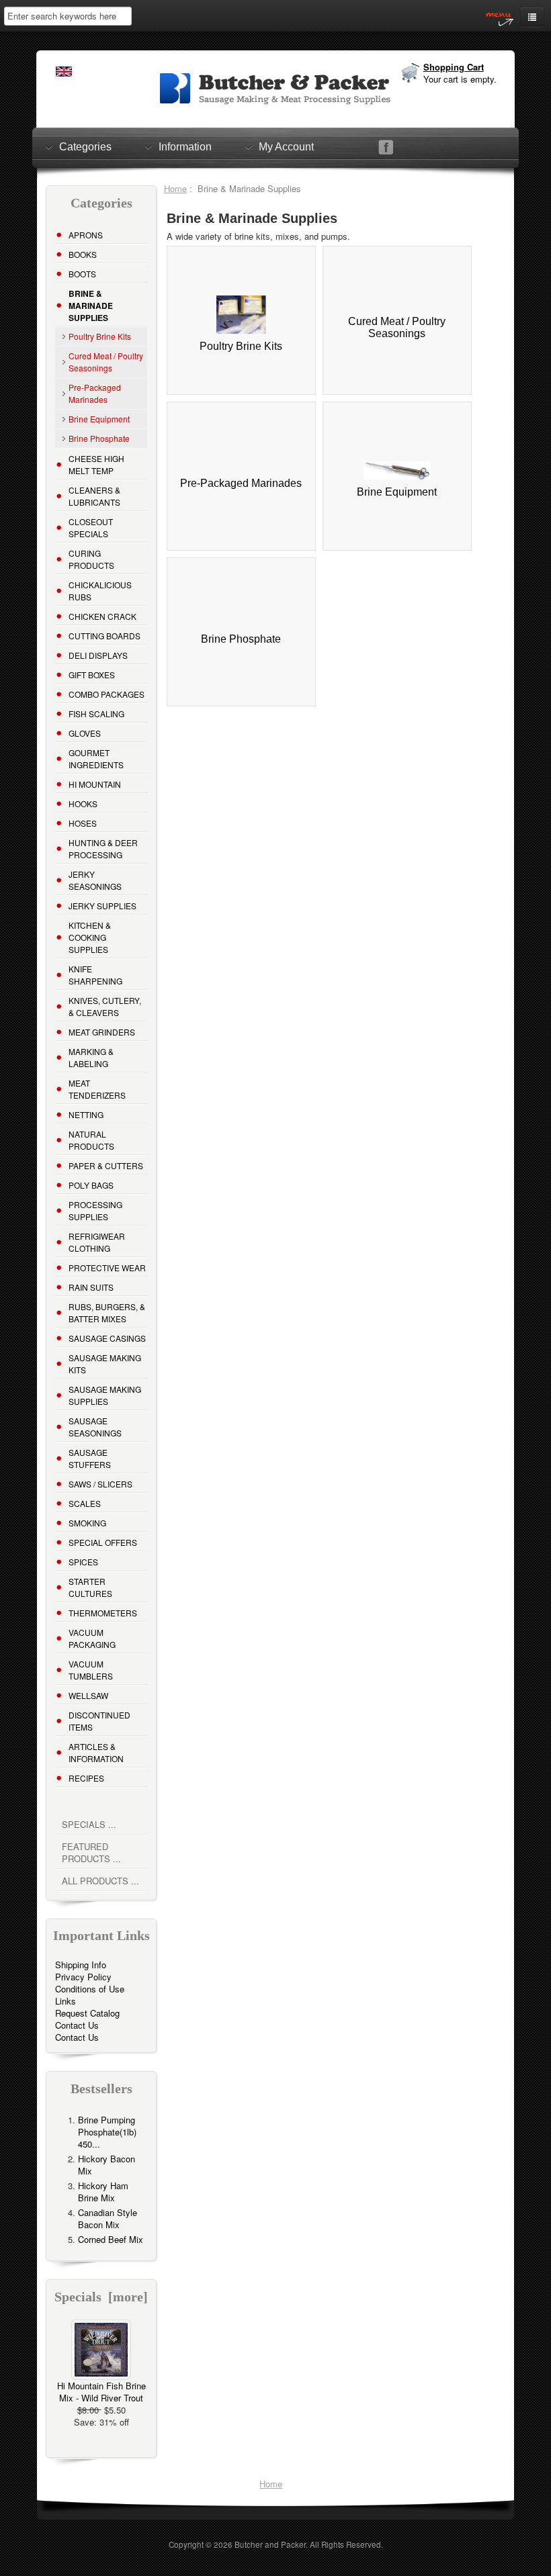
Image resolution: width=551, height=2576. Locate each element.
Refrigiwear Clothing (97, 1242)
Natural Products (91, 1140)
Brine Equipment (99, 419)
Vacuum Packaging (92, 1638)
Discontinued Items (99, 1721)
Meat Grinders (102, 1032)
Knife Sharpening (95, 975)
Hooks (83, 803)
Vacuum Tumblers (91, 1670)
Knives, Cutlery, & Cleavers (105, 1006)
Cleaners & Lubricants (94, 496)
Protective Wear (107, 1268)
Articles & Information (96, 1752)
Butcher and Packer (270, 2544)
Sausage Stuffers (90, 1458)
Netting (86, 1114)
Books (83, 254)
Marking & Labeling (91, 1057)
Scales (85, 1503)
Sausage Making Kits (105, 1364)
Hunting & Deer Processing (103, 848)
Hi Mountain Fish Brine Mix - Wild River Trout (101, 2392)
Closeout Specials (91, 527)
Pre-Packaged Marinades (95, 393)
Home (175, 188)
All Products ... (100, 1881)
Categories (85, 147)
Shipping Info (81, 1965)
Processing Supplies (95, 1210)
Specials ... (89, 1824)
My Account (286, 147)
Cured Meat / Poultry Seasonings (106, 362)
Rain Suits (91, 1287)
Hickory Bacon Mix (107, 2165)
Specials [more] (101, 2297)
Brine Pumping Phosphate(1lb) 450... (107, 2132)
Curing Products (91, 559)
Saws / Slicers (100, 1484)
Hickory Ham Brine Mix (103, 2192)
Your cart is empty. (460, 79)
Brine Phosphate (99, 438)
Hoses (83, 823)
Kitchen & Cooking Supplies (90, 937)
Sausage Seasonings (95, 1427)
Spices (83, 1562)
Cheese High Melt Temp (96, 464)
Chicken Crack (102, 616)
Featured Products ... (91, 1852)
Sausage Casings (107, 1338)
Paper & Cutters (106, 1165)
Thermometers (103, 1613)
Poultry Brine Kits (100, 336)
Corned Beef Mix (111, 2239)
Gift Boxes (92, 675)
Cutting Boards (104, 636)
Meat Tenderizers (97, 1089)
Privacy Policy (83, 1977)
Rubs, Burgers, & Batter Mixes (107, 1313)
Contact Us (77, 2025)
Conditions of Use (90, 1989)
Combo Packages (107, 694)
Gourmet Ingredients (96, 758)
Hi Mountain (95, 784)
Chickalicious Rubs (100, 591)
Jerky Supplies (102, 906)
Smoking (87, 1523)
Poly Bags (91, 1185)
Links (66, 2001)
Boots (82, 274)
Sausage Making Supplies (105, 1395)
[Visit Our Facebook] (386, 147)
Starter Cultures (90, 1587)
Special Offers (103, 1542)
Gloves (85, 733)
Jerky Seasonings (95, 880)
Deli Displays (98, 655)
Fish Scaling (96, 714)
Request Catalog (87, 2013)
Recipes (86, 1778)
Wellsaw (88, 1695)
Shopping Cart (454, 67)
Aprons (86, 235)
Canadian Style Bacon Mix (108, 2218)
